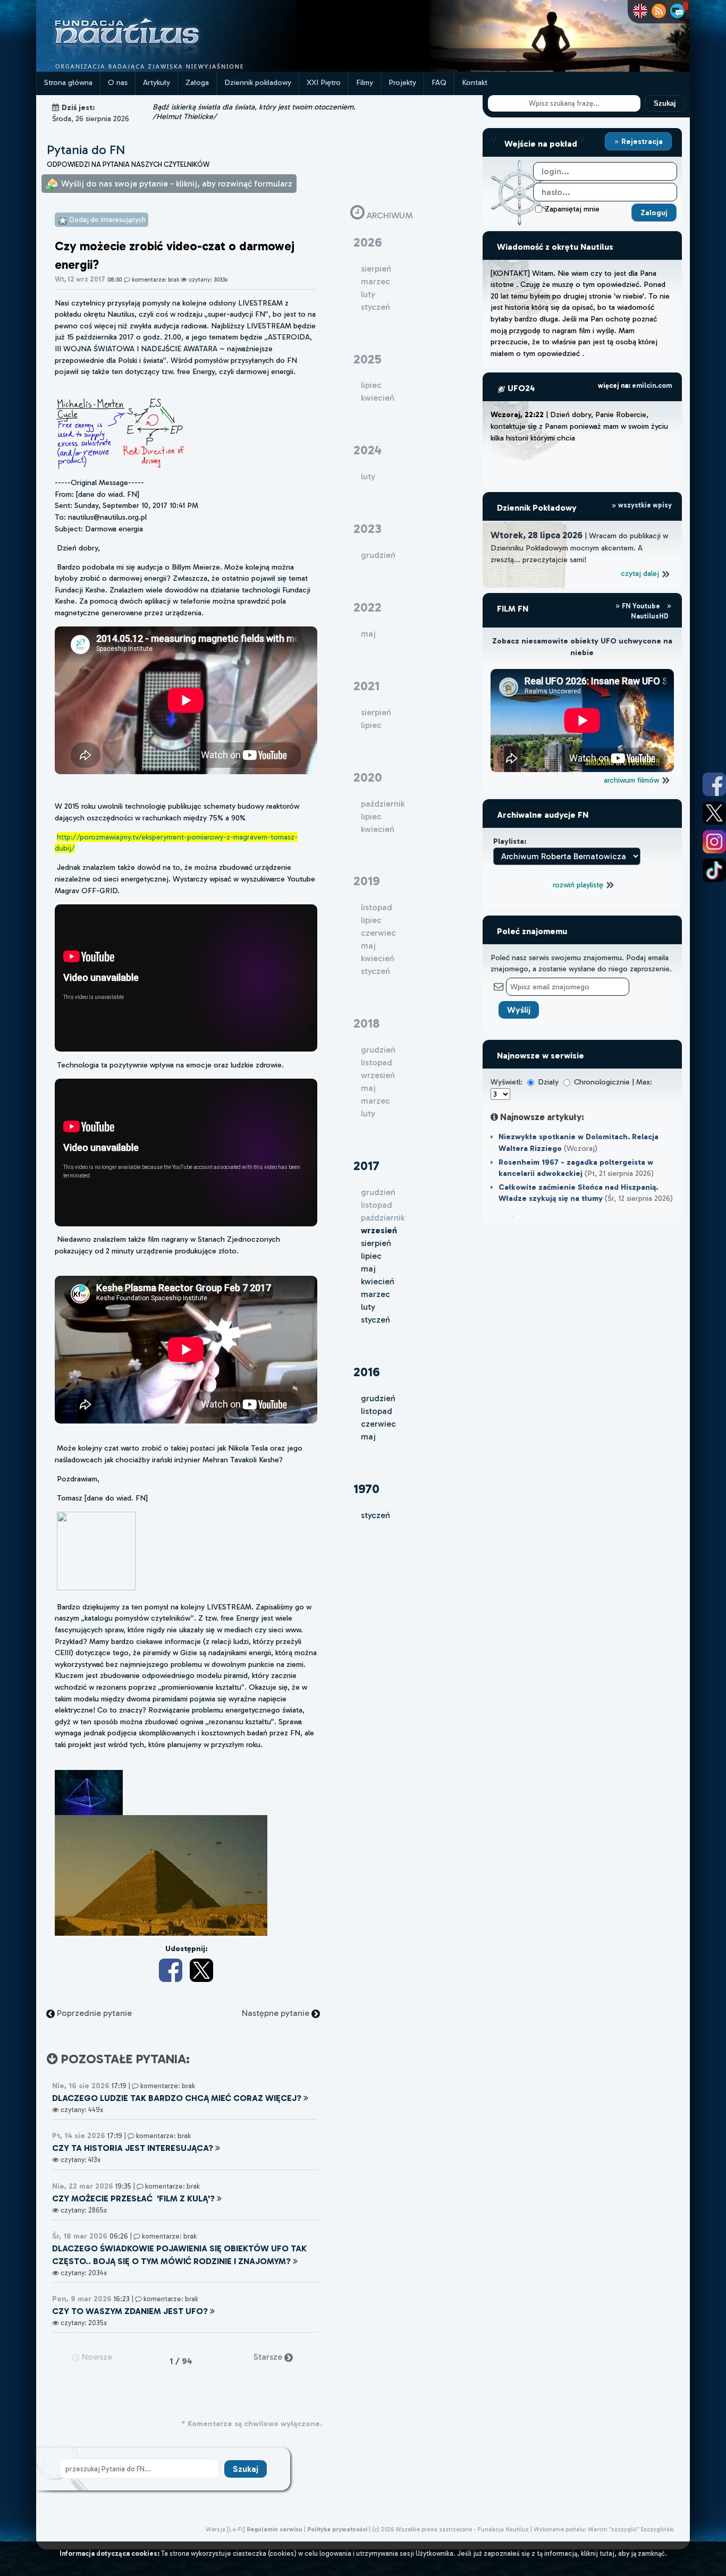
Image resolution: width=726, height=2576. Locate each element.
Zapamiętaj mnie (572, 209)
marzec (375, 1294)
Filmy (365, 82)
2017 (366, 1166)
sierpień (376, 1243)
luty (368, 1307)
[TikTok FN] (714, 870)
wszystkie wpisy (644, 505)
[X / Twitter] (201, 1970)
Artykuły (157, 82)
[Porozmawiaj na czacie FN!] (677, 11)
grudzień (378, 1398)
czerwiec (378, 1424)
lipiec (371, 1256)
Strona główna (68, 82)
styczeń (375, 1320)
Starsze (269, 2357)
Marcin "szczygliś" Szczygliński (631, 2529)
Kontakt (475, 82)
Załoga (197, 82)
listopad (377, 1411)
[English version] (640, 11)
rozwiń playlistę (579, 885)
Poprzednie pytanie (93, 2013)
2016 (367, 1372)
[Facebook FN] (714, 784)
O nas (118, 82)
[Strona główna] (166, 69)
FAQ (439, 82)
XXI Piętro (324, 82)
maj (368, 1269)
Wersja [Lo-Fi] (225, 2529)
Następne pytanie (277, 2013)
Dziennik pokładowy (258, 82)
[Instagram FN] (714, 842)
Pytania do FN (86, 150)
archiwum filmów (632, 780)
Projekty (402, 82)
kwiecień (378, 1281)
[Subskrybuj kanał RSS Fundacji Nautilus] (659, 11)
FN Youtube (641, 606)
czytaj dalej (641, 573)
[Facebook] (171, 1970)
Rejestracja (641, 141)
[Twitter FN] (714, 813)
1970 (366, 1489)
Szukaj (665, 103)
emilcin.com (652, 385)
